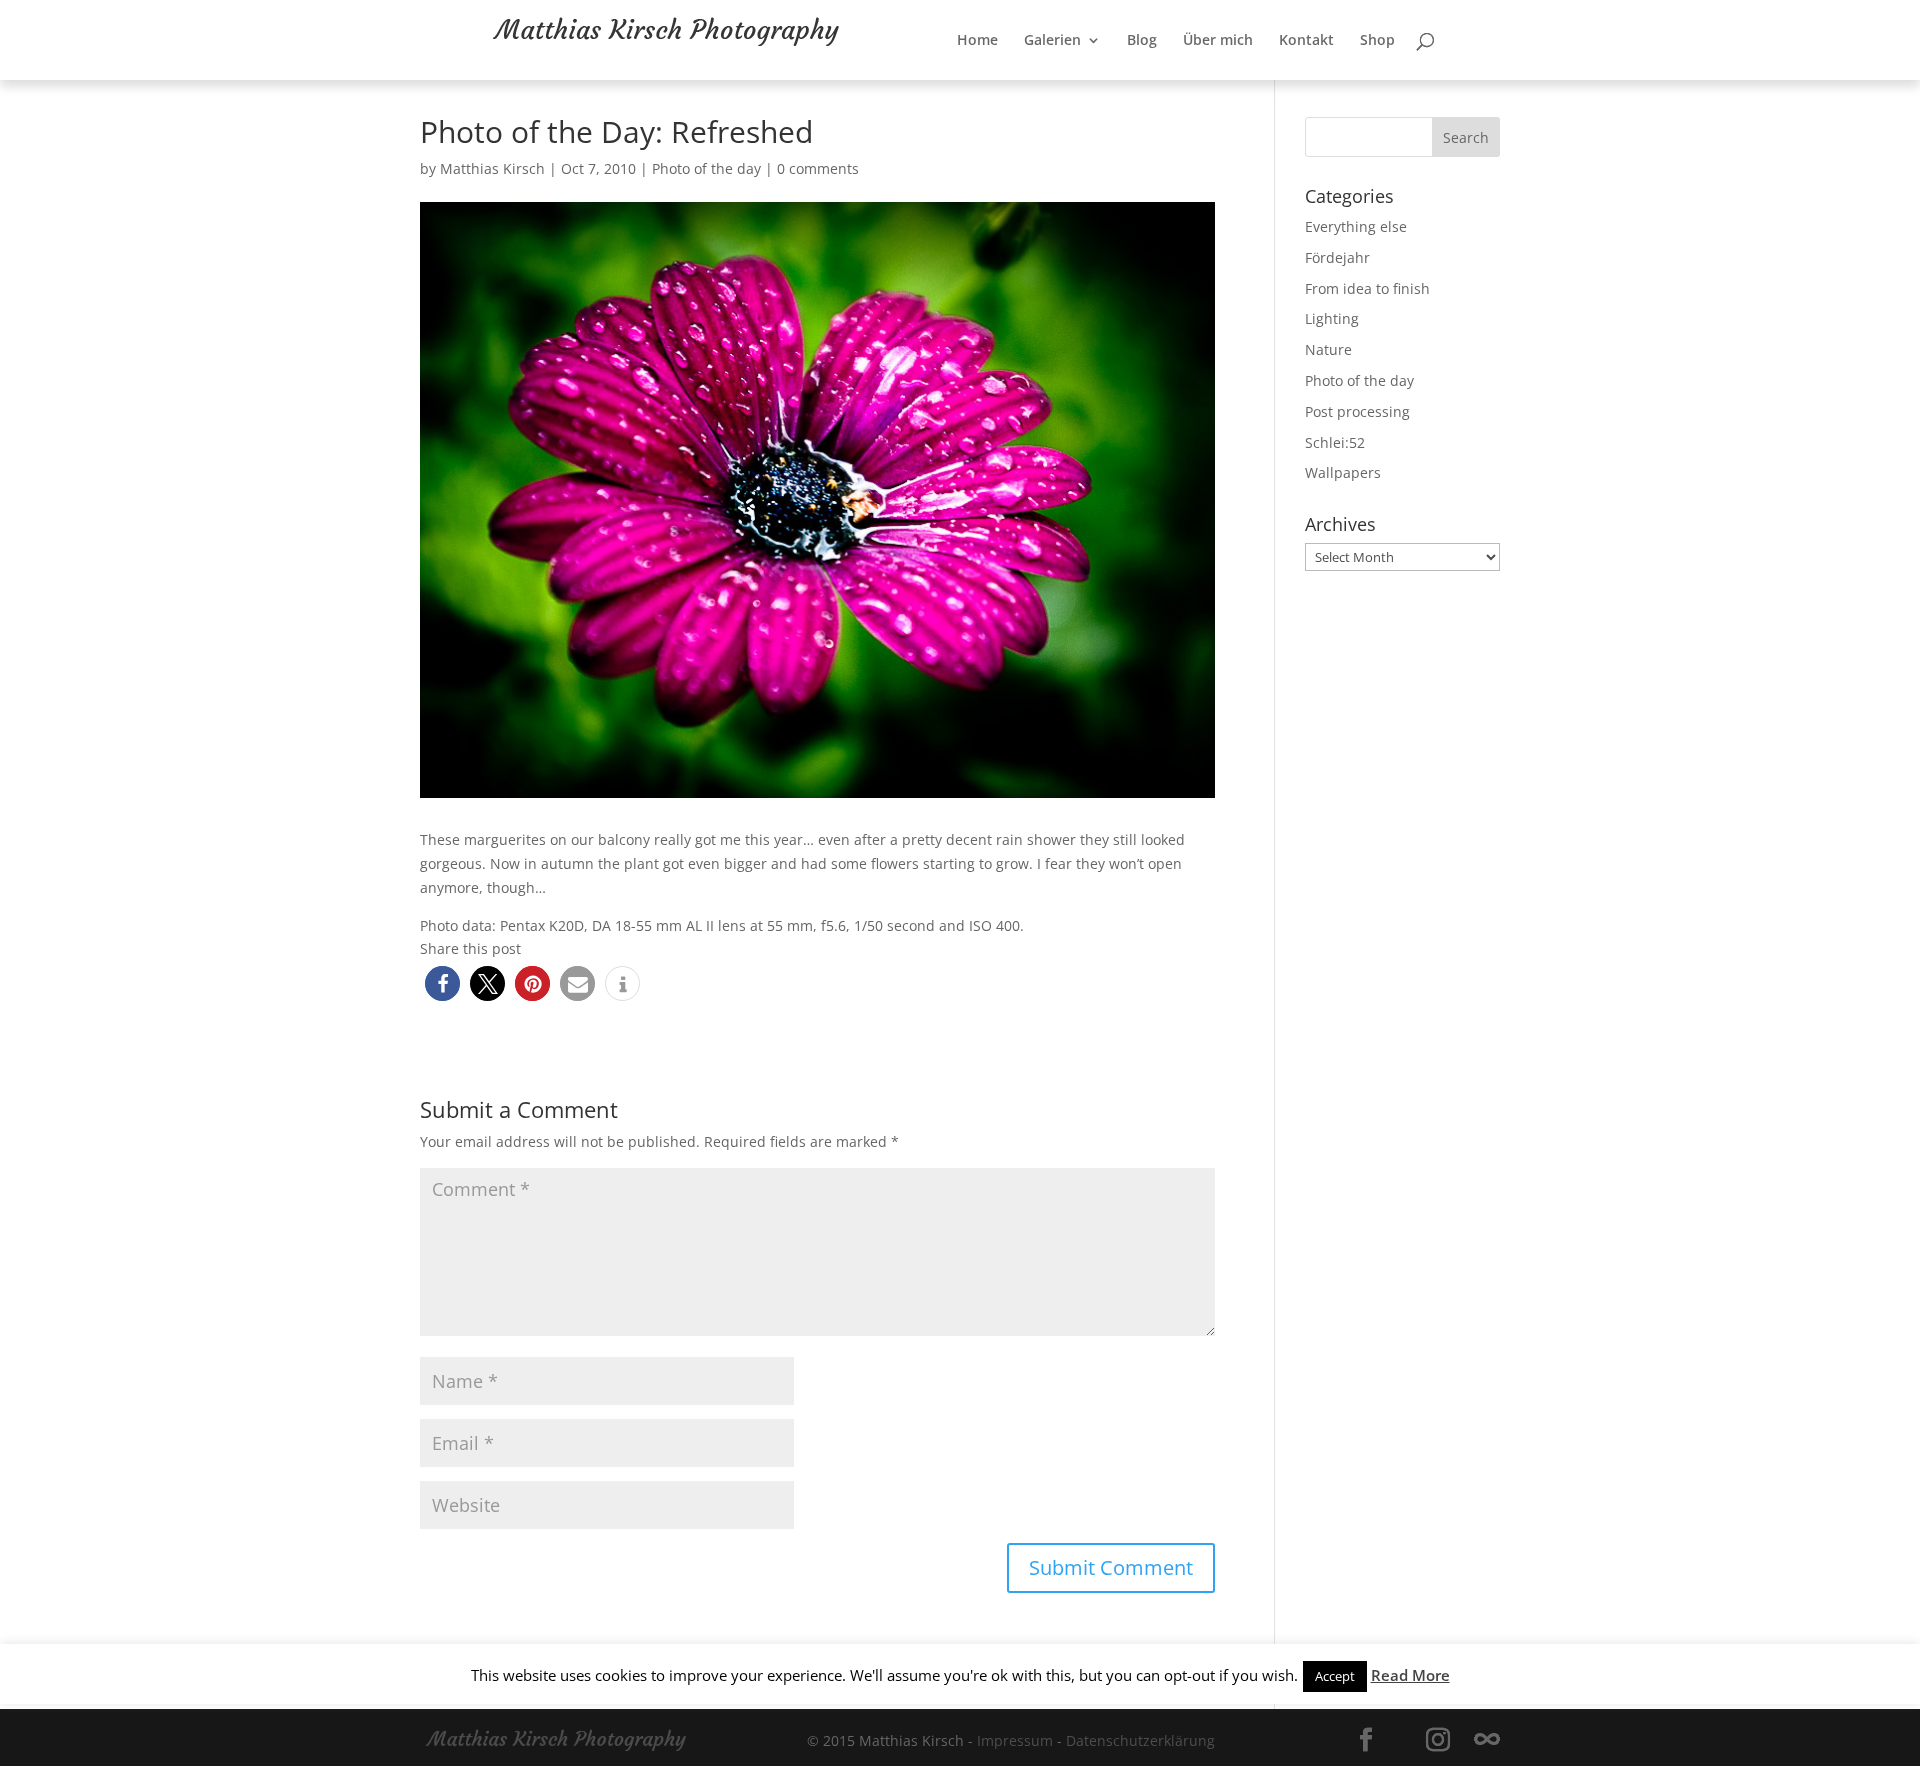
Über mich (1283, 81)
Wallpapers (1343, 472)
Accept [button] (1335, 1676)
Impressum (1015, 1740)
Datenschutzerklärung (1140, 1740)
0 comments (818, 168)
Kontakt (1371, 81)
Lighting (1332, 318)
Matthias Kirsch (492, 168)
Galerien (1117, 81)
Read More (1410, 1675)
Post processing (1357, 411)
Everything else (1356, 226)
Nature (1328, 349)
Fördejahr (1337, 257)
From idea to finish (1367, 288)
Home (1042, 81)
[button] (442, 983)
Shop (1442, 81)
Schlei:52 (1335, 442)
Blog (1207, 81)
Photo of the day (706, 168)
